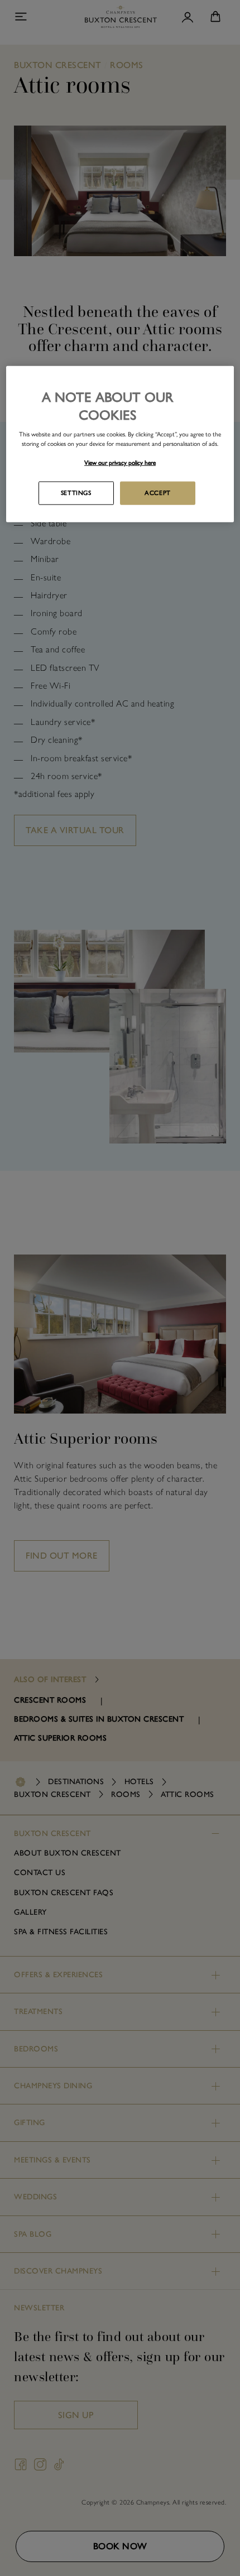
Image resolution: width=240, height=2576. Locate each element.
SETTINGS (76, 493)
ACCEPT (157, 493)
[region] (120, 444)
